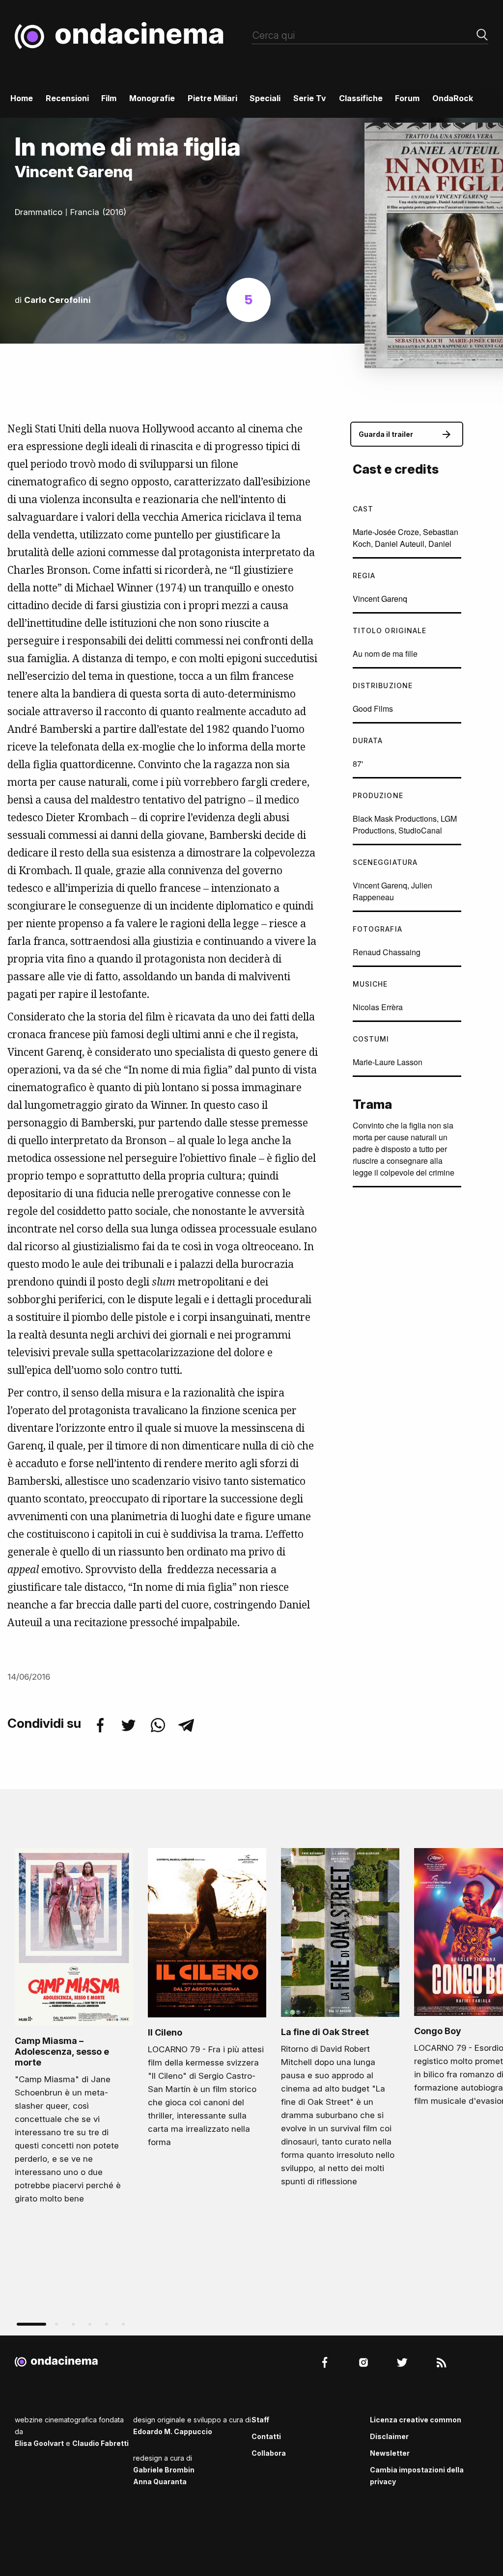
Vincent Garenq (380, 599)
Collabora (269, 2453)
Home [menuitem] (22, 98)
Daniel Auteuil (400, 544)
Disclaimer (389, 2436)
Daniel (440, 544)
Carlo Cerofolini (57, 300)
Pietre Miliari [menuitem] (212, 98)
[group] (74, 2029)
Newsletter (390, 2453)
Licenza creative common (416, 2420)
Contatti (266, 2436)
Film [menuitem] (109, 98)
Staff (260, 2420)
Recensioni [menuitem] (67, 98)
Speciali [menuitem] (265, 98)
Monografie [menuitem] (152, 98)
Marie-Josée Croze (386, 532)
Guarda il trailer (386, 434)
